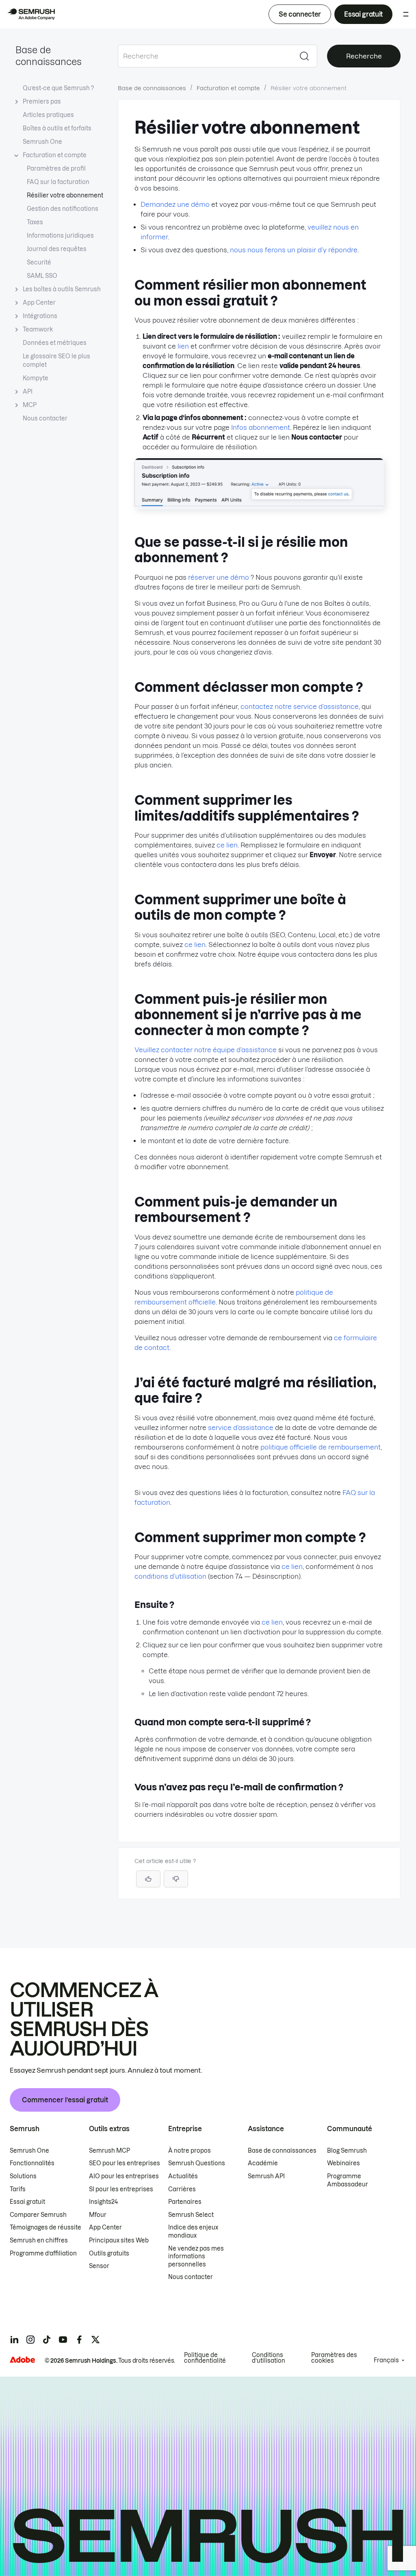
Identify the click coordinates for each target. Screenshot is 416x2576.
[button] (176, 1879)
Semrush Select (191, 2215)
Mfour (98, 2215)
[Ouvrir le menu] (406, 14)
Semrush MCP (109, 2151)
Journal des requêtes (57, 249)
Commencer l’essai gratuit (65, 2100)
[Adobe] (22, 2360)
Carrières (182, 2189)
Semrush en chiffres (39, 2240)
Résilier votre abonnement (65, 195)
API (28, 392)
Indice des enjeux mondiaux (193, 2232)
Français (386, 2360)
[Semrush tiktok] (47, 2340)
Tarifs (18, 2189)
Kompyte (36, 378)
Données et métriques (55, 343)
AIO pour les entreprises (124, 2176)
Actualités (183, 2176)
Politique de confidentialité (205, 2358)
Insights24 (103, 2202)
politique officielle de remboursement (321, 1447)
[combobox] (205, 56)
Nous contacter (45, 418)
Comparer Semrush (38, 2215)
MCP (30, 405)
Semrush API (266, 2176)
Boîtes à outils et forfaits (57, 128)
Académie (263, 2163)
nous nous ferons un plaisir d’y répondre (294, 250)
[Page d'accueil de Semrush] (31, 14)
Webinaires (343, 2163)
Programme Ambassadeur (348, 2180)
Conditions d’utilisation (269, 2358)
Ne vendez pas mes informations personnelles (196, 2256)
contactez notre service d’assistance (300, 706)
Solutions (23, 2176)
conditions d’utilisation (170, 1576)
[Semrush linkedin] (14, 2340)
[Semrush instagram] (30, 2340)
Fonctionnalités (32, 2163)
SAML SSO (42, 276)
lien (183, 346)
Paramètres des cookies (334, 2358)
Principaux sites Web (119, 2240)
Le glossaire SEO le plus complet (56, 361)
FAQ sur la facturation (58, 182)
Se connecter (300, 14)
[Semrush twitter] (95, 2340)
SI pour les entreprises (121, 2189)
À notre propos (190, 2151)
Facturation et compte (55, 155)
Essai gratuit (363, 14)
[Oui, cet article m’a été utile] (148, 1879)
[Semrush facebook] (79, 2340)
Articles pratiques (48, 115)
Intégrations (40, 316)
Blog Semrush (347, 2151)
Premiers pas (42, 102)
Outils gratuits (109, 2253)
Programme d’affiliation (43, 2253)
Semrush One (42, 142)
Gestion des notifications (63, 209)
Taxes (35, 222)
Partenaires (185, 2202)
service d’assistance (241, 1428)
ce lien (227, 845)
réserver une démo (219, 577)
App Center (39, 303)
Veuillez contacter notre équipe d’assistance (206, 1050)
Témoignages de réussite (45, 2227)
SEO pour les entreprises (125, 2163)
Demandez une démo (175, 204)
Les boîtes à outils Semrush (62, 289)
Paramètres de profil (56, 169)
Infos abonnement (261, 427)
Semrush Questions (197, 2163)
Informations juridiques (60, 236)
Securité (39, 262)
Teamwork (38, 329)
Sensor (99, 2266)
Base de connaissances (152, 88)
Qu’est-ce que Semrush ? (58, 88)
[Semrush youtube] (63, 2340)
